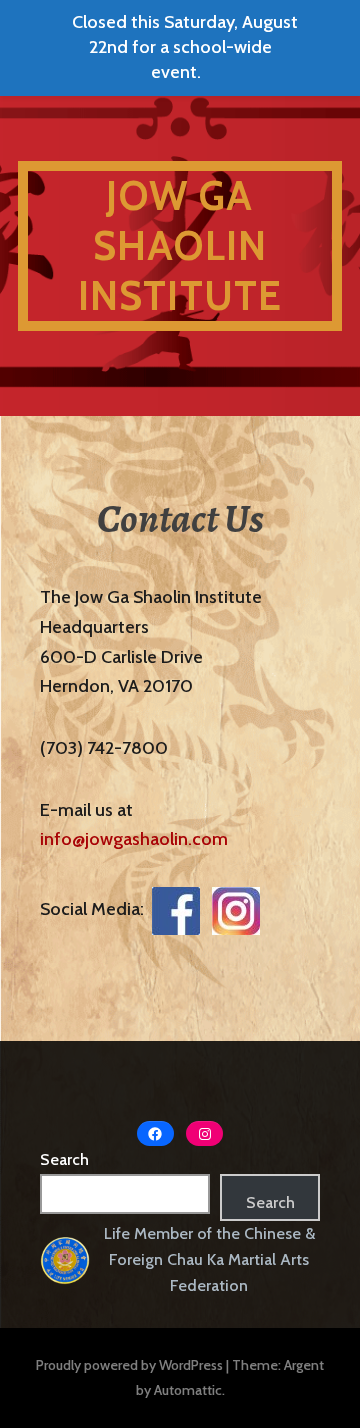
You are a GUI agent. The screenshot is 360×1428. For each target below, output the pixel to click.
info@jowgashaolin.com (134, 839)
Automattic (188, 1390)
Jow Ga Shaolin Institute (180, 245)
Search (64, 1159)
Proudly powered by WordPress (129, 1365)
